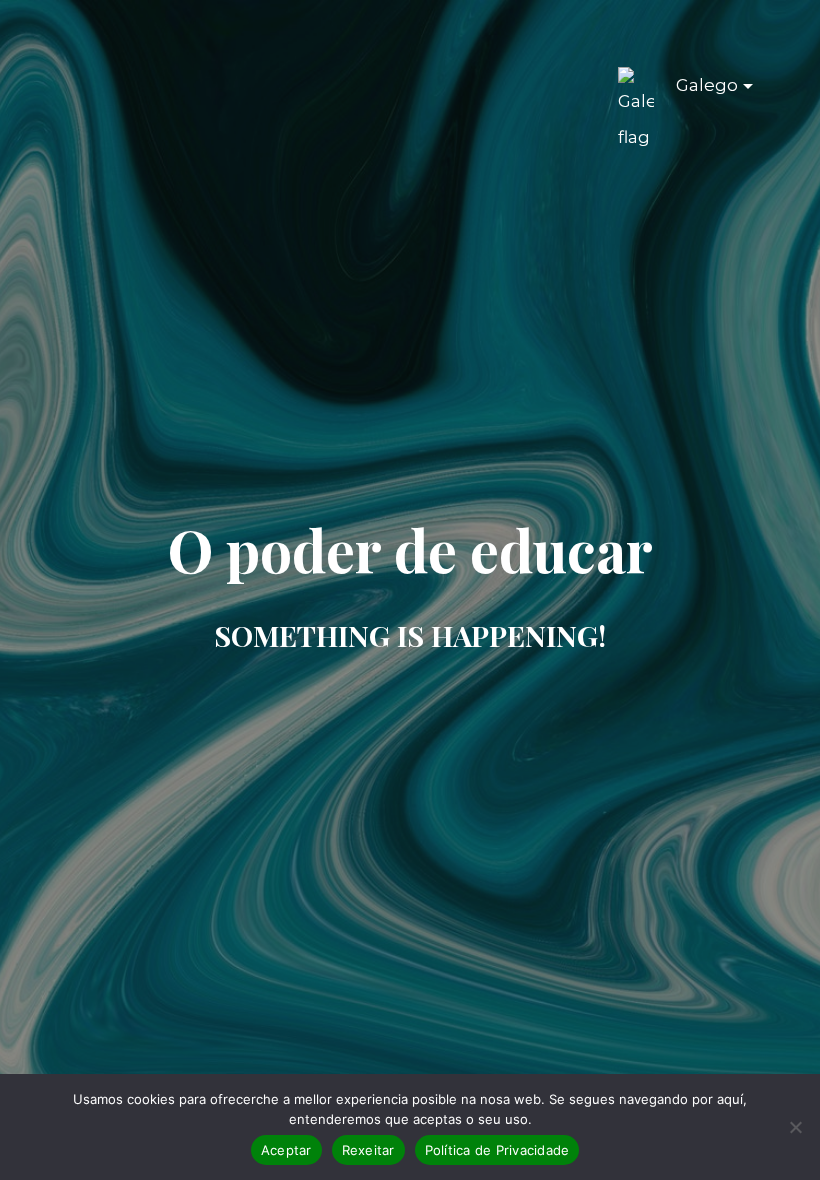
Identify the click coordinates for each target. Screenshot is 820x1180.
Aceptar (286, 1150)
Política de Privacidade (497, 1150)
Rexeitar (368, 1150)
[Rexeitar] (795, 1127)
